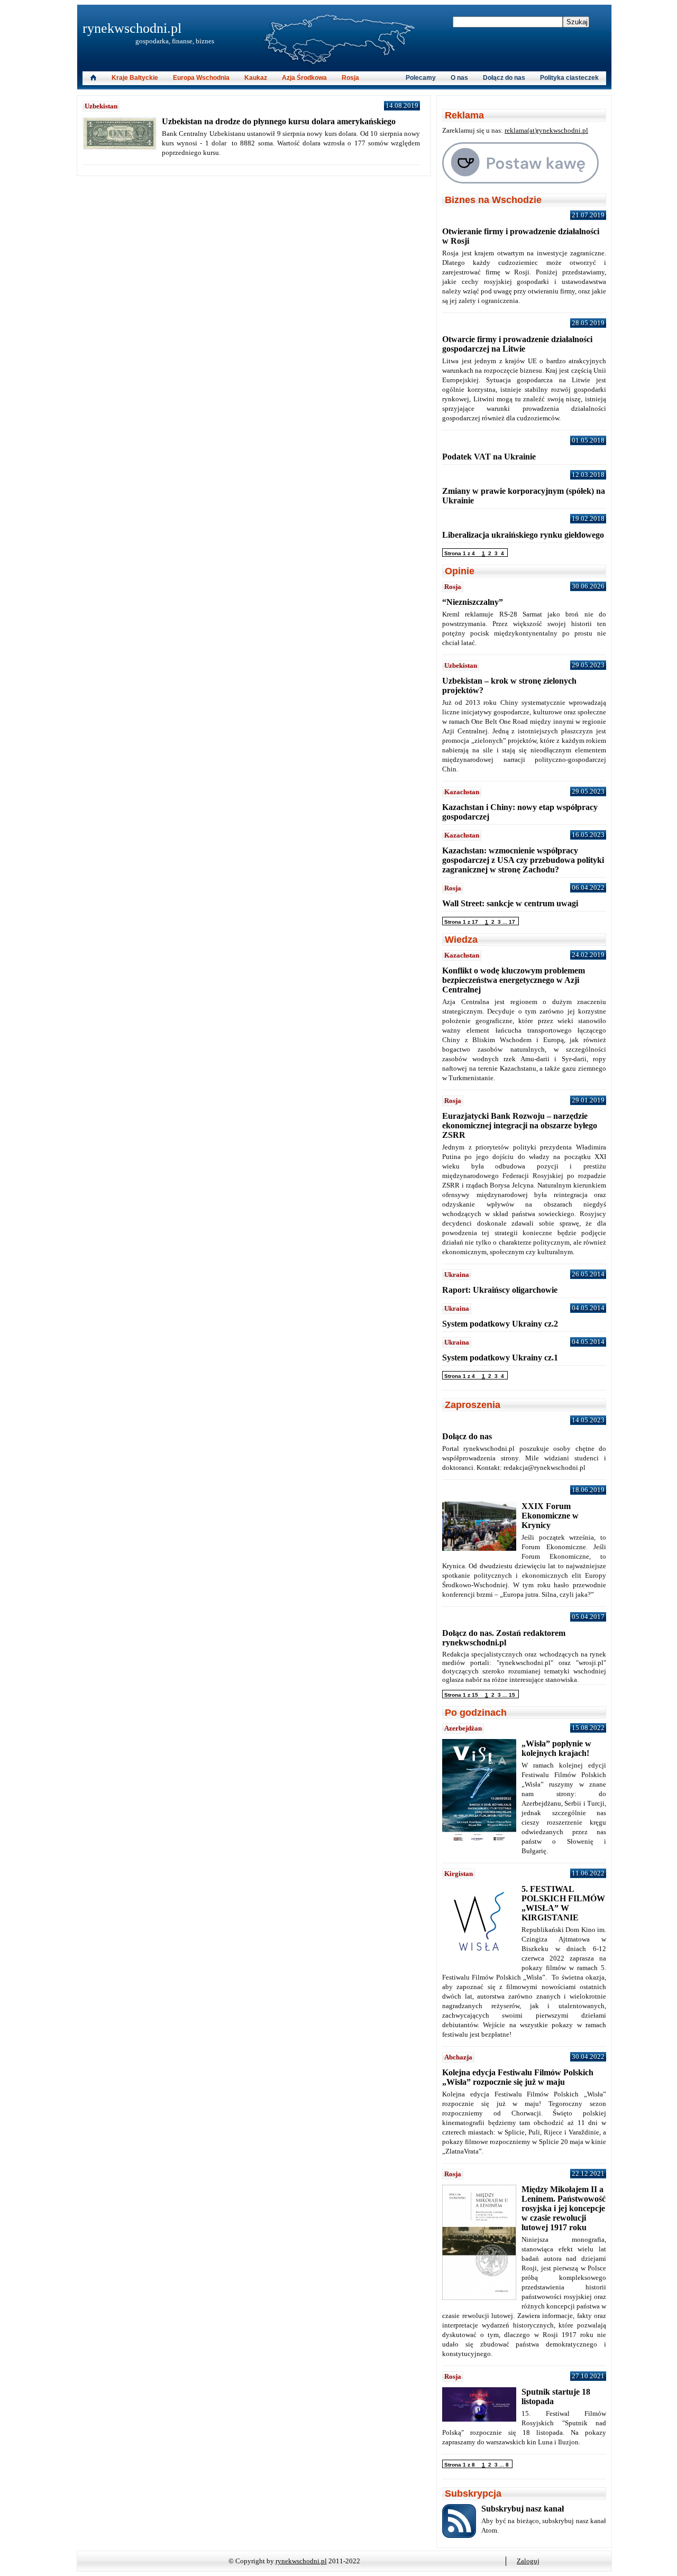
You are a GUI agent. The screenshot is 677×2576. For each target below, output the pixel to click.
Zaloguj (528, 2561)
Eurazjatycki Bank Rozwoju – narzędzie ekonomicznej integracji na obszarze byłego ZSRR (520, 1125)
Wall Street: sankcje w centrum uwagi (510, 903)
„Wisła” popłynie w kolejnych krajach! (556, 1748)
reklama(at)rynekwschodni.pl (546, 130)
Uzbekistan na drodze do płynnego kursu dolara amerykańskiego (279, 121)
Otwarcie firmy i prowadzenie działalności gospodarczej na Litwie (517, 344)
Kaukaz (256, 78)
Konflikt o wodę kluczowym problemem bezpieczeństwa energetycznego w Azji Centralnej (514, 980)
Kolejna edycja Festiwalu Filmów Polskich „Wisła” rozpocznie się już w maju (518, 2077)
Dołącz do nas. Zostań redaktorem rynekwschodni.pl (504, 1638)
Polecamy (421, 78)
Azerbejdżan (463, 1728)
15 (512, 1695)
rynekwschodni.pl (132, 28)
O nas (459, 78)
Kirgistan (459, 1874)
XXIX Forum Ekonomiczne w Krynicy (550, 1516)
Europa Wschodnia (201, 78)
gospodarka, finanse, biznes (175, 41)
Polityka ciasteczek (569, 78)
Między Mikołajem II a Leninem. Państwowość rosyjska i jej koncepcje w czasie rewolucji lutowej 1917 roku (564, 2208)
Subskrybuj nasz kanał (523, 2509)
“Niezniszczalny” (473, 602)
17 (512, 922)
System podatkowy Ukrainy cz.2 (500, 1324)
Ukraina (457, 1275)
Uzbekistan (101, 106)
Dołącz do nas (504, 78)
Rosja (350, 78)
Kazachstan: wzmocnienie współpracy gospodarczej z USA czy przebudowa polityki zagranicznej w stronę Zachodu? (523, 860)
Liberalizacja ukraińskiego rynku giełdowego (523, 535)
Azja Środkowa (304, 78)
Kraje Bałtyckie (135, 78)
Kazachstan (462, 792)
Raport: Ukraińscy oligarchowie (500, 1290)
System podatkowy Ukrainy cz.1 (500, 1358)
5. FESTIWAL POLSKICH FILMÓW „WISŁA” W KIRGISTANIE (563, 1903)
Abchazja (458, 2057)
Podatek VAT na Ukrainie (489, 457)
